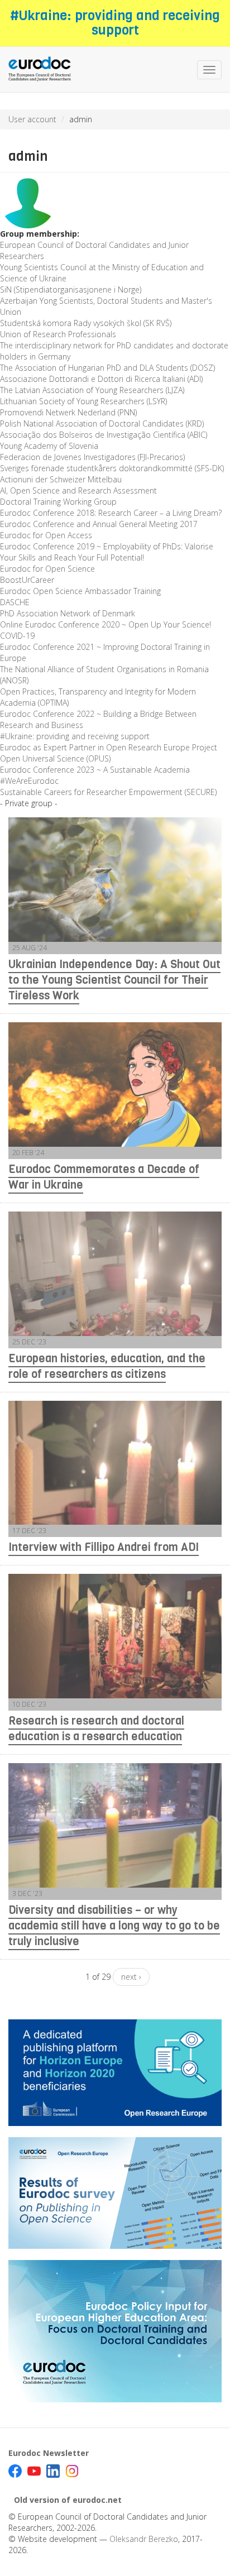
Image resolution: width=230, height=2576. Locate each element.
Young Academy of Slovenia (49, 446)
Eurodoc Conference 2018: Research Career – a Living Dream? (111, 513)
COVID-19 (17, 636)
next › (131, 1977)
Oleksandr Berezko (144, 2539)
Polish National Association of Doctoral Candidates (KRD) (102, 423)
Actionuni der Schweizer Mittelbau (61, 479)
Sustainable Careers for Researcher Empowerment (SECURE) (108, 792)
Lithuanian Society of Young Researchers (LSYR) (83, 401)
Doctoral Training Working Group (58, 502)
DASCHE (15, 602)
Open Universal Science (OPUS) (55, 758)
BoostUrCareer (27, 580)
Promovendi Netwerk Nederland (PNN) (68, 412)
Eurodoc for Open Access (46, 535)
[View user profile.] (115, 200)
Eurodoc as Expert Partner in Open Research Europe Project (109, 747)
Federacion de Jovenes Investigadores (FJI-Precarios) (92, 457)
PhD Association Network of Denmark (68, 613)
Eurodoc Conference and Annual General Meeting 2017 (99, 524)
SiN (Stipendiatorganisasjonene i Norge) (71, 289)
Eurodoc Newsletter (49, 2453)
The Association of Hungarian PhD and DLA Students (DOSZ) (107, 368)
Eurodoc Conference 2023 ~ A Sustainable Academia (95, 770)
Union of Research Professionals (58, 334)
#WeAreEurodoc (29, 781)
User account (32, 119)
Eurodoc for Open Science (47, 569)
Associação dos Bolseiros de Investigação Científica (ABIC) (104, 435)
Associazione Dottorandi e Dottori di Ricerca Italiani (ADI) (101, 379)
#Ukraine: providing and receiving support (115, 23)
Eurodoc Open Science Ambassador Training (80, 591)
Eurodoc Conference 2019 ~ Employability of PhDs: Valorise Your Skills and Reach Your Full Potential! (107, 552)
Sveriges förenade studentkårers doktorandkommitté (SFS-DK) (112, 468)
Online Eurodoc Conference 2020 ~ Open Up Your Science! (106, 624)
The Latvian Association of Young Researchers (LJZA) (92, 390)
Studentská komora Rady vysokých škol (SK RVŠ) (86, 323)
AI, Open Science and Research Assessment (78, 490)
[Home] (40, 70)
